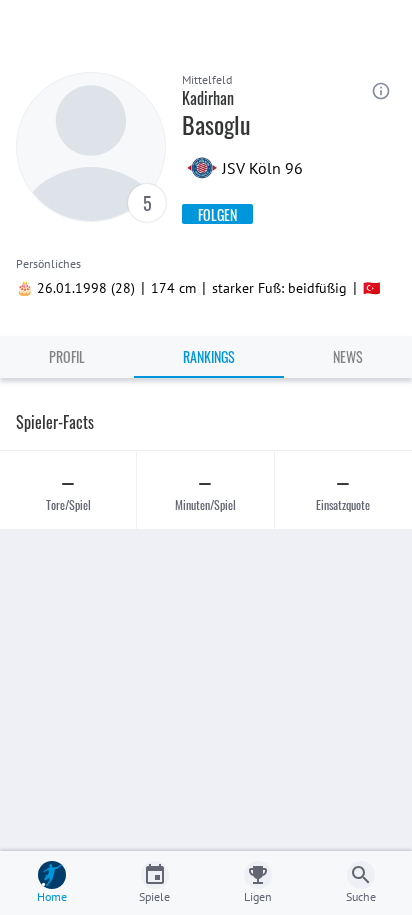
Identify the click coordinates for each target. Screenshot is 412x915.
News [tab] (348, 356)
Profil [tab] (67, 356)
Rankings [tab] (209, 356)
